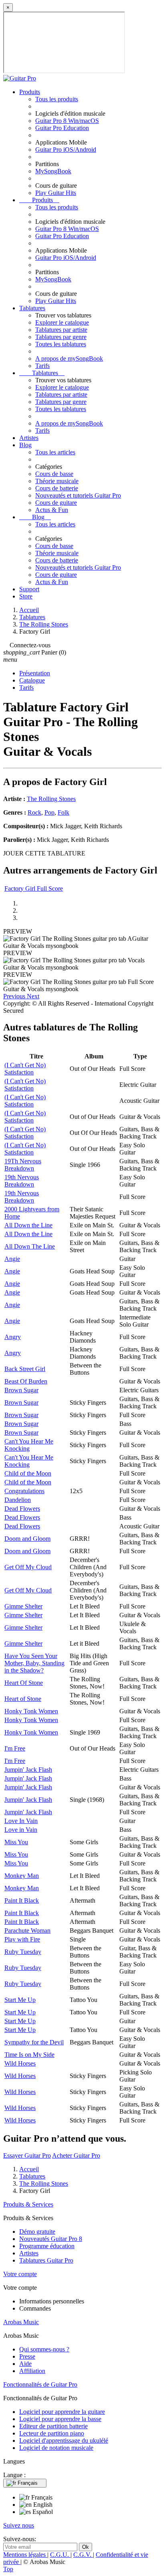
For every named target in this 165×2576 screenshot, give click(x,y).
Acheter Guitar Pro (76, 2155)
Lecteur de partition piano (52, 2433)
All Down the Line (28, 1225)
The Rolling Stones (51, 799)
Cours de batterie (57, 488)
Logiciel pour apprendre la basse (60, 2419)
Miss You (16, 1842)
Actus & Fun (52, 510)
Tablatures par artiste (61, 330)
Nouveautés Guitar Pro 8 (51, 2239)
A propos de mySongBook (69, 358)
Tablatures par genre (61, 337)
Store (26, 596)
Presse (27, 2356)
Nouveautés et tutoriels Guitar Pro (78, 495)
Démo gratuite (37, 2232)
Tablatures (32, 308)
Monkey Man (22, 1876)
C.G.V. (83, 2555)
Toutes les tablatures (61, 344)
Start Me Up (20, 2000)
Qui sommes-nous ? (44, 2349)
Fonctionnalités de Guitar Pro (40, 2384)
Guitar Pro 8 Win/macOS (67, 121)
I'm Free (15, 1748)
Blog (25, 445)
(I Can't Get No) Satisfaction (25, 1069)
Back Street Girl (25, 1369)
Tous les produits (57, 99)
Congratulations (24, 1491)
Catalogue (32, 680)
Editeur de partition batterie (53, 2426)
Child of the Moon (28, 1473)
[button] (15, 996)
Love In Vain (21, 1821)
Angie (12, 1259)
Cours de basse (54, 474)
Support (29, 589)
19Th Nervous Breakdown (23, 1165)
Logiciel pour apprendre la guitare (62, 2412)
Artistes (29, 438)
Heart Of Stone (24, 1683)
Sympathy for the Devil (34, 2042)
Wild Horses (20, 2063)
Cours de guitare (56, 503)
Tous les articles (55, 452)
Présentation (35, 673)
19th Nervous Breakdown (22, 1181)
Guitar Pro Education (62, 128)
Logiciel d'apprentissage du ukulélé (64, 2440)
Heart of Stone (23, 1699)
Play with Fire (22, 1939)
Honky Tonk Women (31, 1711)
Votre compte (20, 2274)
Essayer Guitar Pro (27, 2155)
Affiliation (32, 2371)
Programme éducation (47, 2246)
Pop (49, 812)
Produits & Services (28, 2204)
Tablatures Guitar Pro (46, 2260)
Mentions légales (25, 2555)
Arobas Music (21, 2322)
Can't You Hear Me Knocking (29, 1445)
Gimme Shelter (23, 1606)
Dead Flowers (22, 1509)
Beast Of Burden (26, 1381)
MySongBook (53, 171)
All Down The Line (30, 1246)
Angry (13, 1337)
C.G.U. (60, 2555)
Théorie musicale (57, 481)
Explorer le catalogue (62, 322)
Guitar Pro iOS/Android (66, 150)
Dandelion (18, 1500)
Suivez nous (19, 2525)
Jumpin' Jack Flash (28, 1770)
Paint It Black (22, 1900)
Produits (30, 92)
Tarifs (42, 366)
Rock (34, 812)
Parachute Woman (27, 1930)
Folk (63, 812)
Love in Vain (21, 1830)
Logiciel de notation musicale (56, 2448)
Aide (25, 2364)
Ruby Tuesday (23, 1952)
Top (8, 2569)
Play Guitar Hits (56, 193)
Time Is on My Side (29, 2055)
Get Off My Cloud (28, 1567)
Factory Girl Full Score (34, 888)
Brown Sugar (21, 1390)
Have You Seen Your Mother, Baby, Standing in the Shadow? (34, 1663)
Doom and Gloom (27, 1539)
